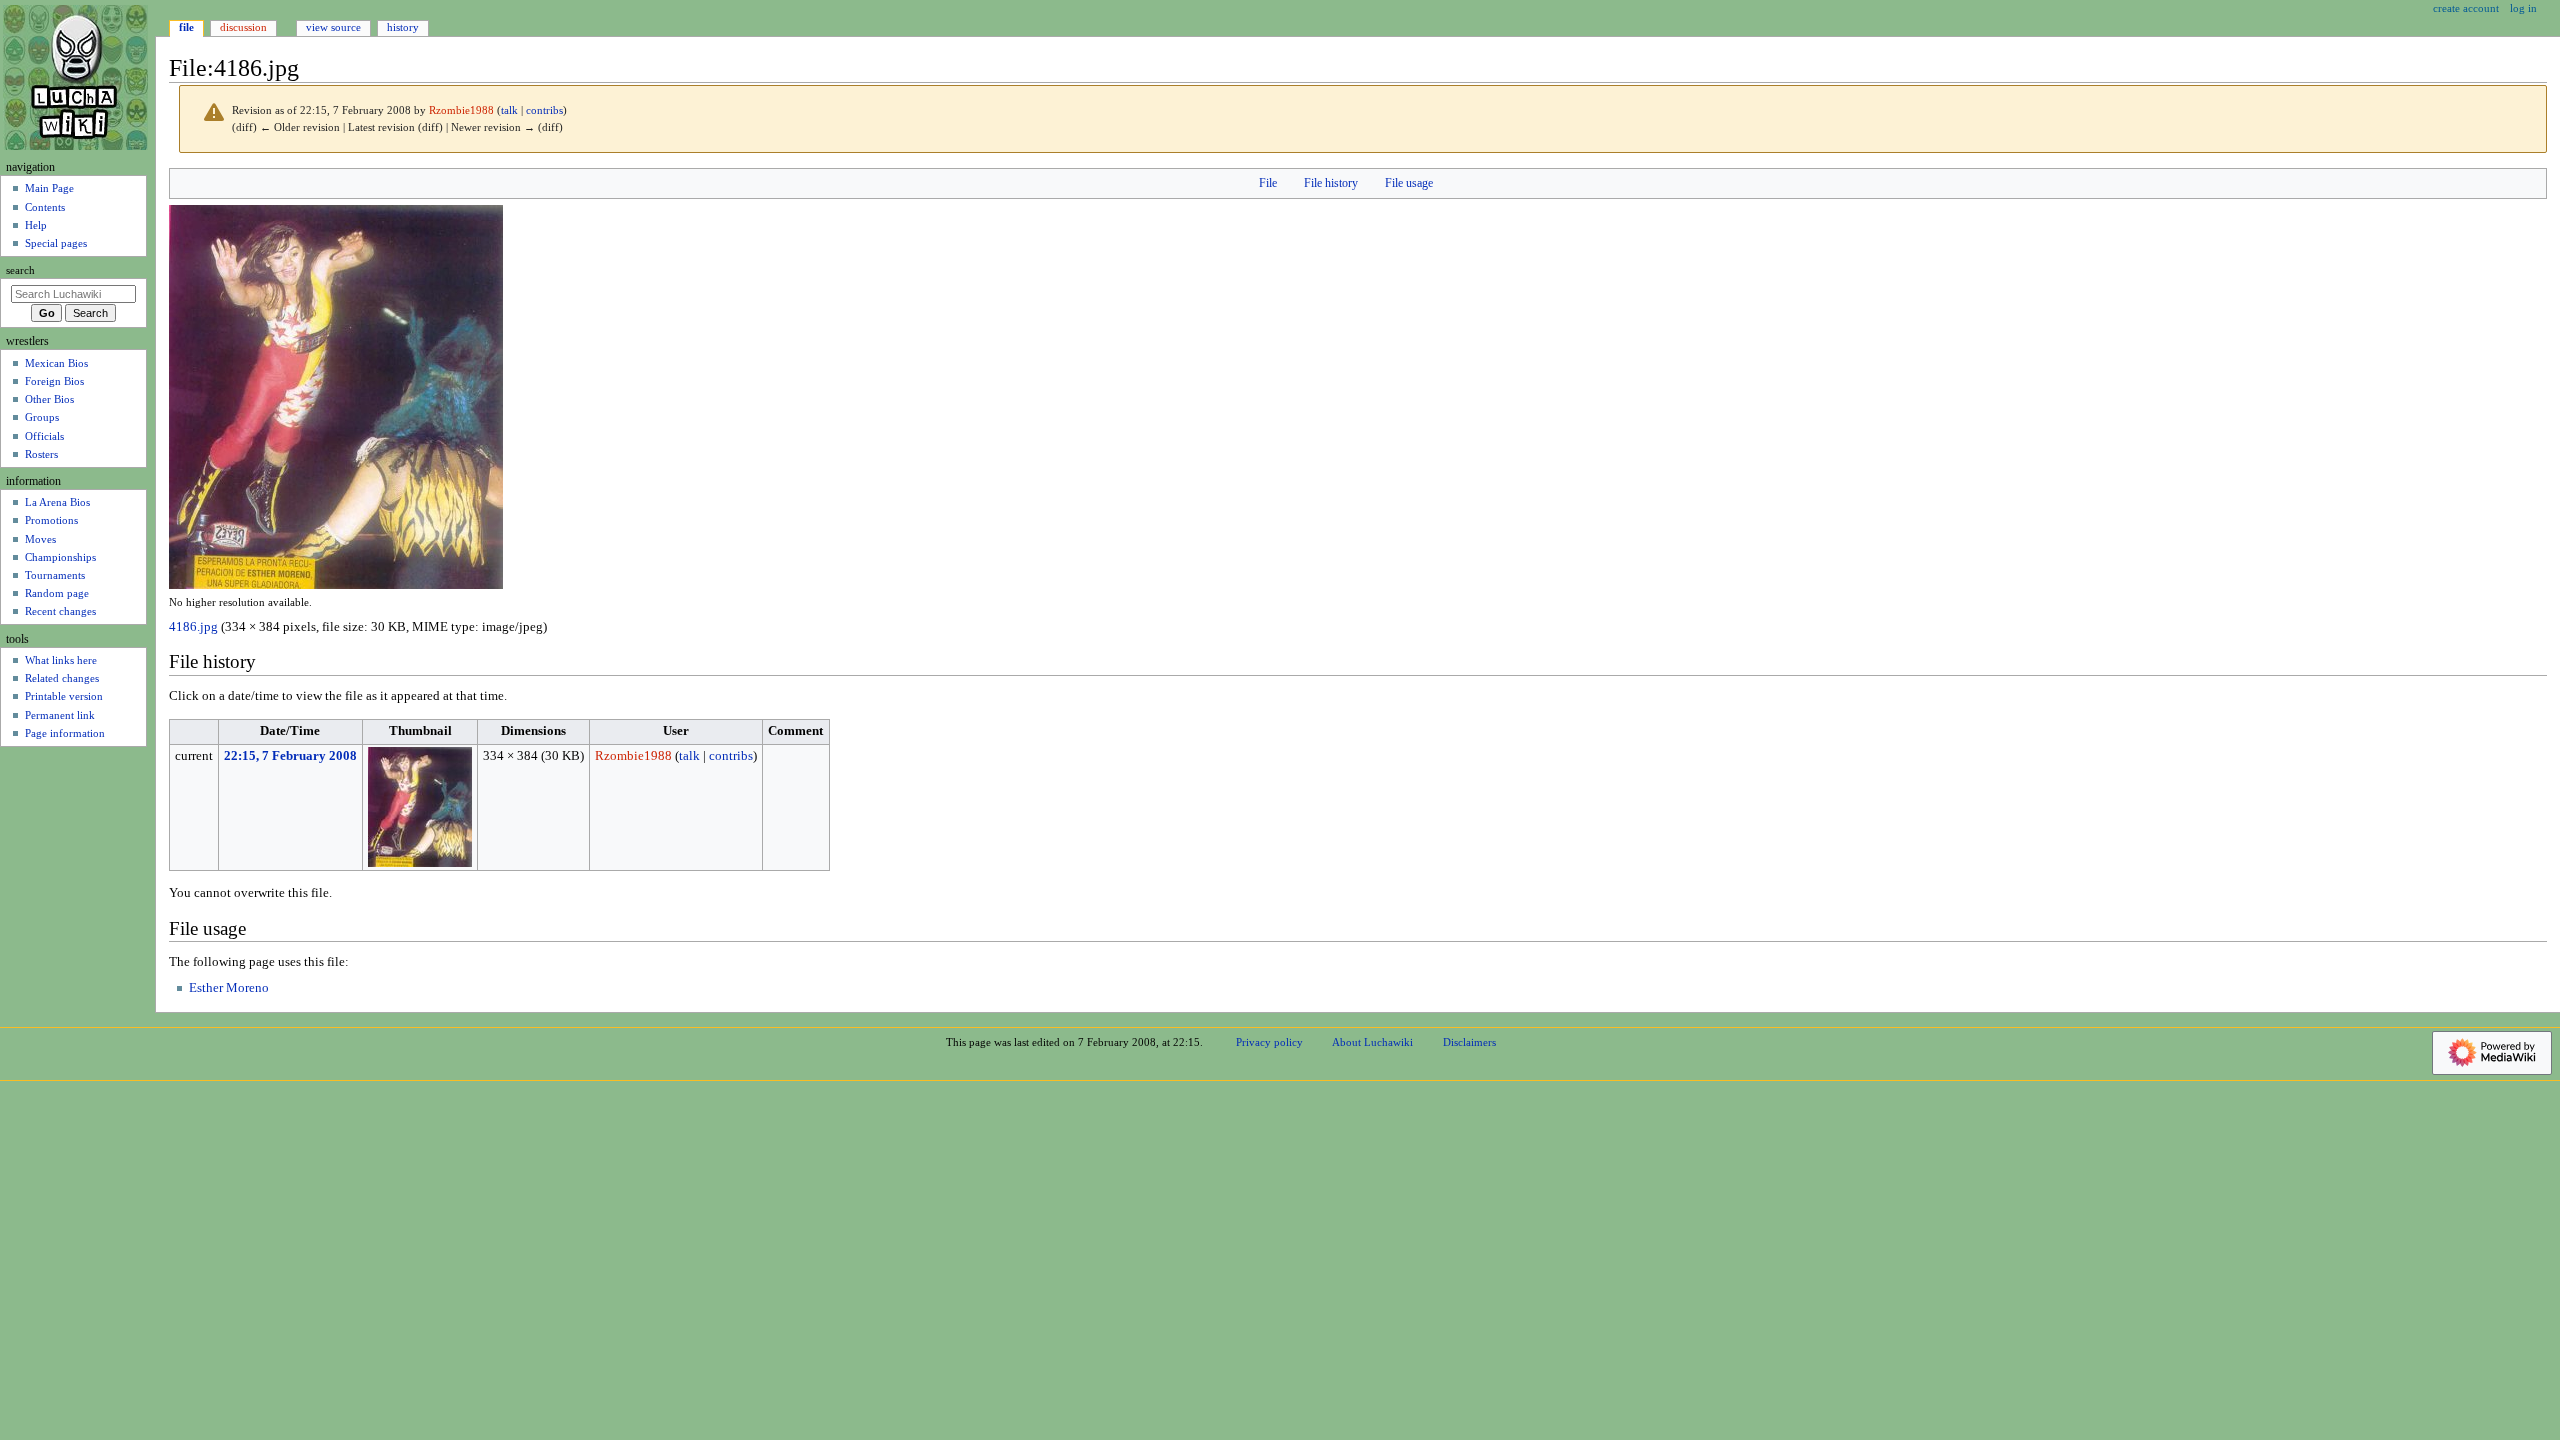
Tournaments (55, 575)
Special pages (56, 243)
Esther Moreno (229, 988)
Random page (57, 593)
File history (1331, 183)
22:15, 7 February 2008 (290, 756)
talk (509, 110)
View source (333, 27)
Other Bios (49, 399)
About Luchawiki (1372, 1042)
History (403, 27)
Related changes (62, 678)
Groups (42, 417)
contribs (544, 110)
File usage (1409, 183)
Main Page (49, 188)
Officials (44, 436)
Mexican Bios (56, 363)
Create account (2466, 8)
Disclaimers (1469, 1042)
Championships (60, 557)
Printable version (64, 696)
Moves (40, 539)
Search (20, 270)
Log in (2523, 8)
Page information (65, 733)
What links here (61, 660)
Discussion (243, 27)
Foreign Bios (54, 381)
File (1268, 183)
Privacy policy (1269, 1042)
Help (36, 225)
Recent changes (60, 611)
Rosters (41, 454)
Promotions (51, 520)
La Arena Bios (57, 502)
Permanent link (60, 715)
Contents (45, 207)
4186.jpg (193, 627)
